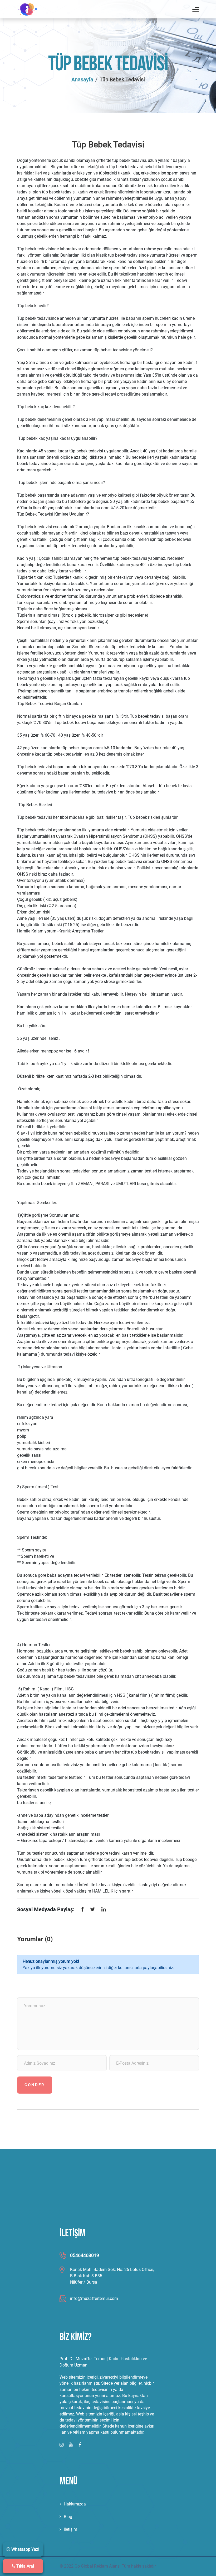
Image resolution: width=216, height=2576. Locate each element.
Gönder (35, 2085)
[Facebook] (82, 1910)
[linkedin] (104, 1910)
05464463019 (85, 2255)
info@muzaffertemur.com (94, 2298)
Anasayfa (82, 79)
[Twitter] (93, 1910)
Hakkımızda (75, 2504)
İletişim (70, 2529)
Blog (68, 2517)
